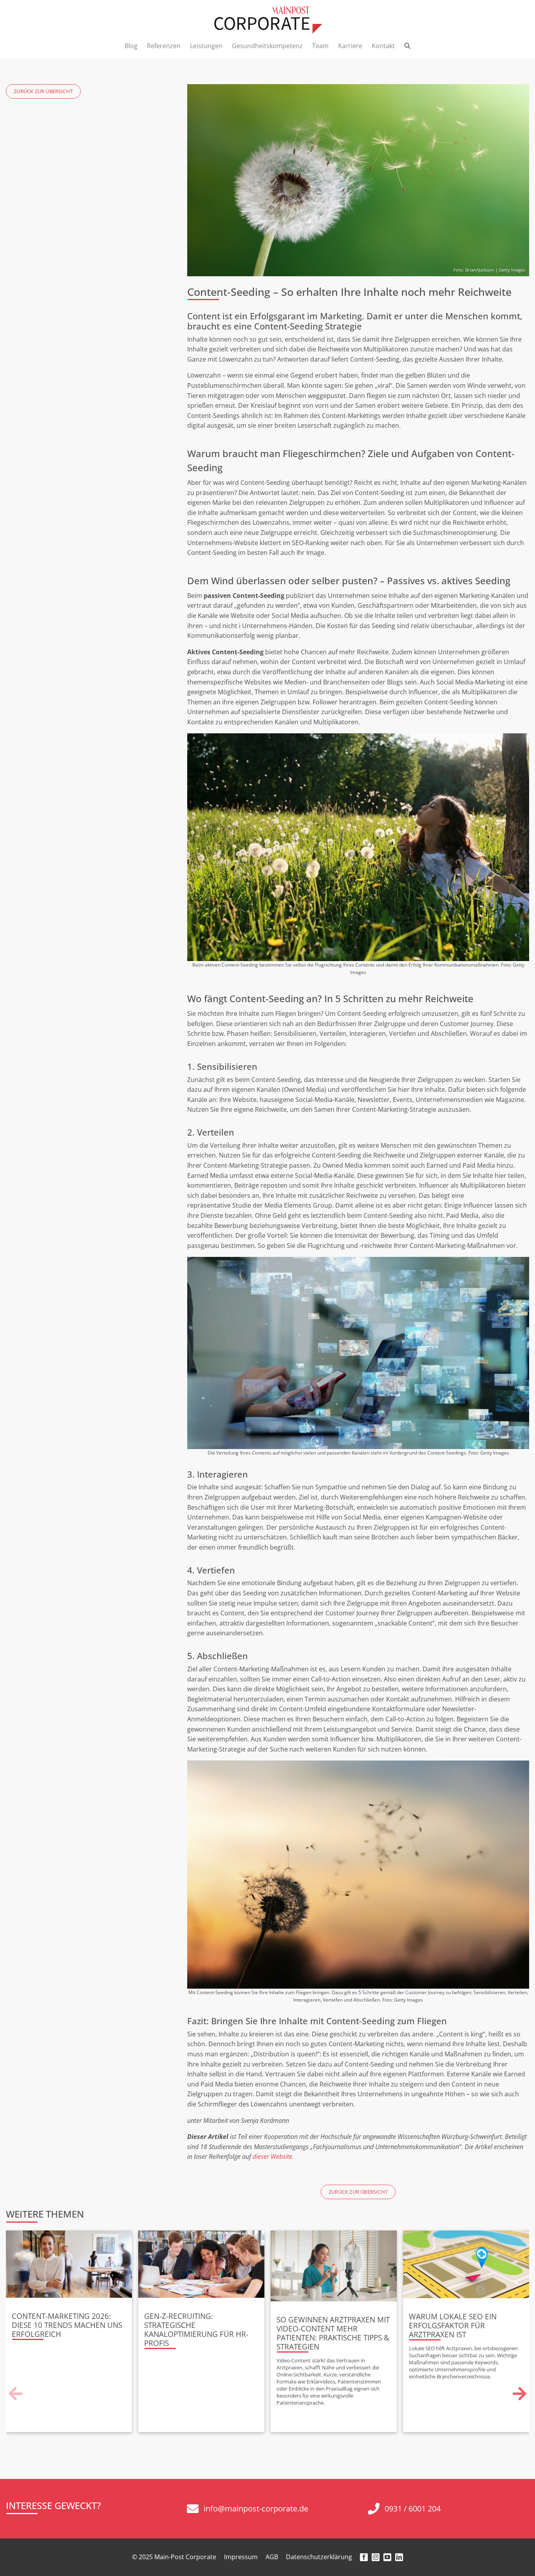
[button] (16, 2394)
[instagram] (376, 2557)
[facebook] (364, 2557)
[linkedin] (399, 2557)
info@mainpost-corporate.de (256, 2508)
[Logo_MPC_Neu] (267, 9)
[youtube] (387, 2557)
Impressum (241, 2557)
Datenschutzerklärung (319, 2557)
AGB (272, 2557)
